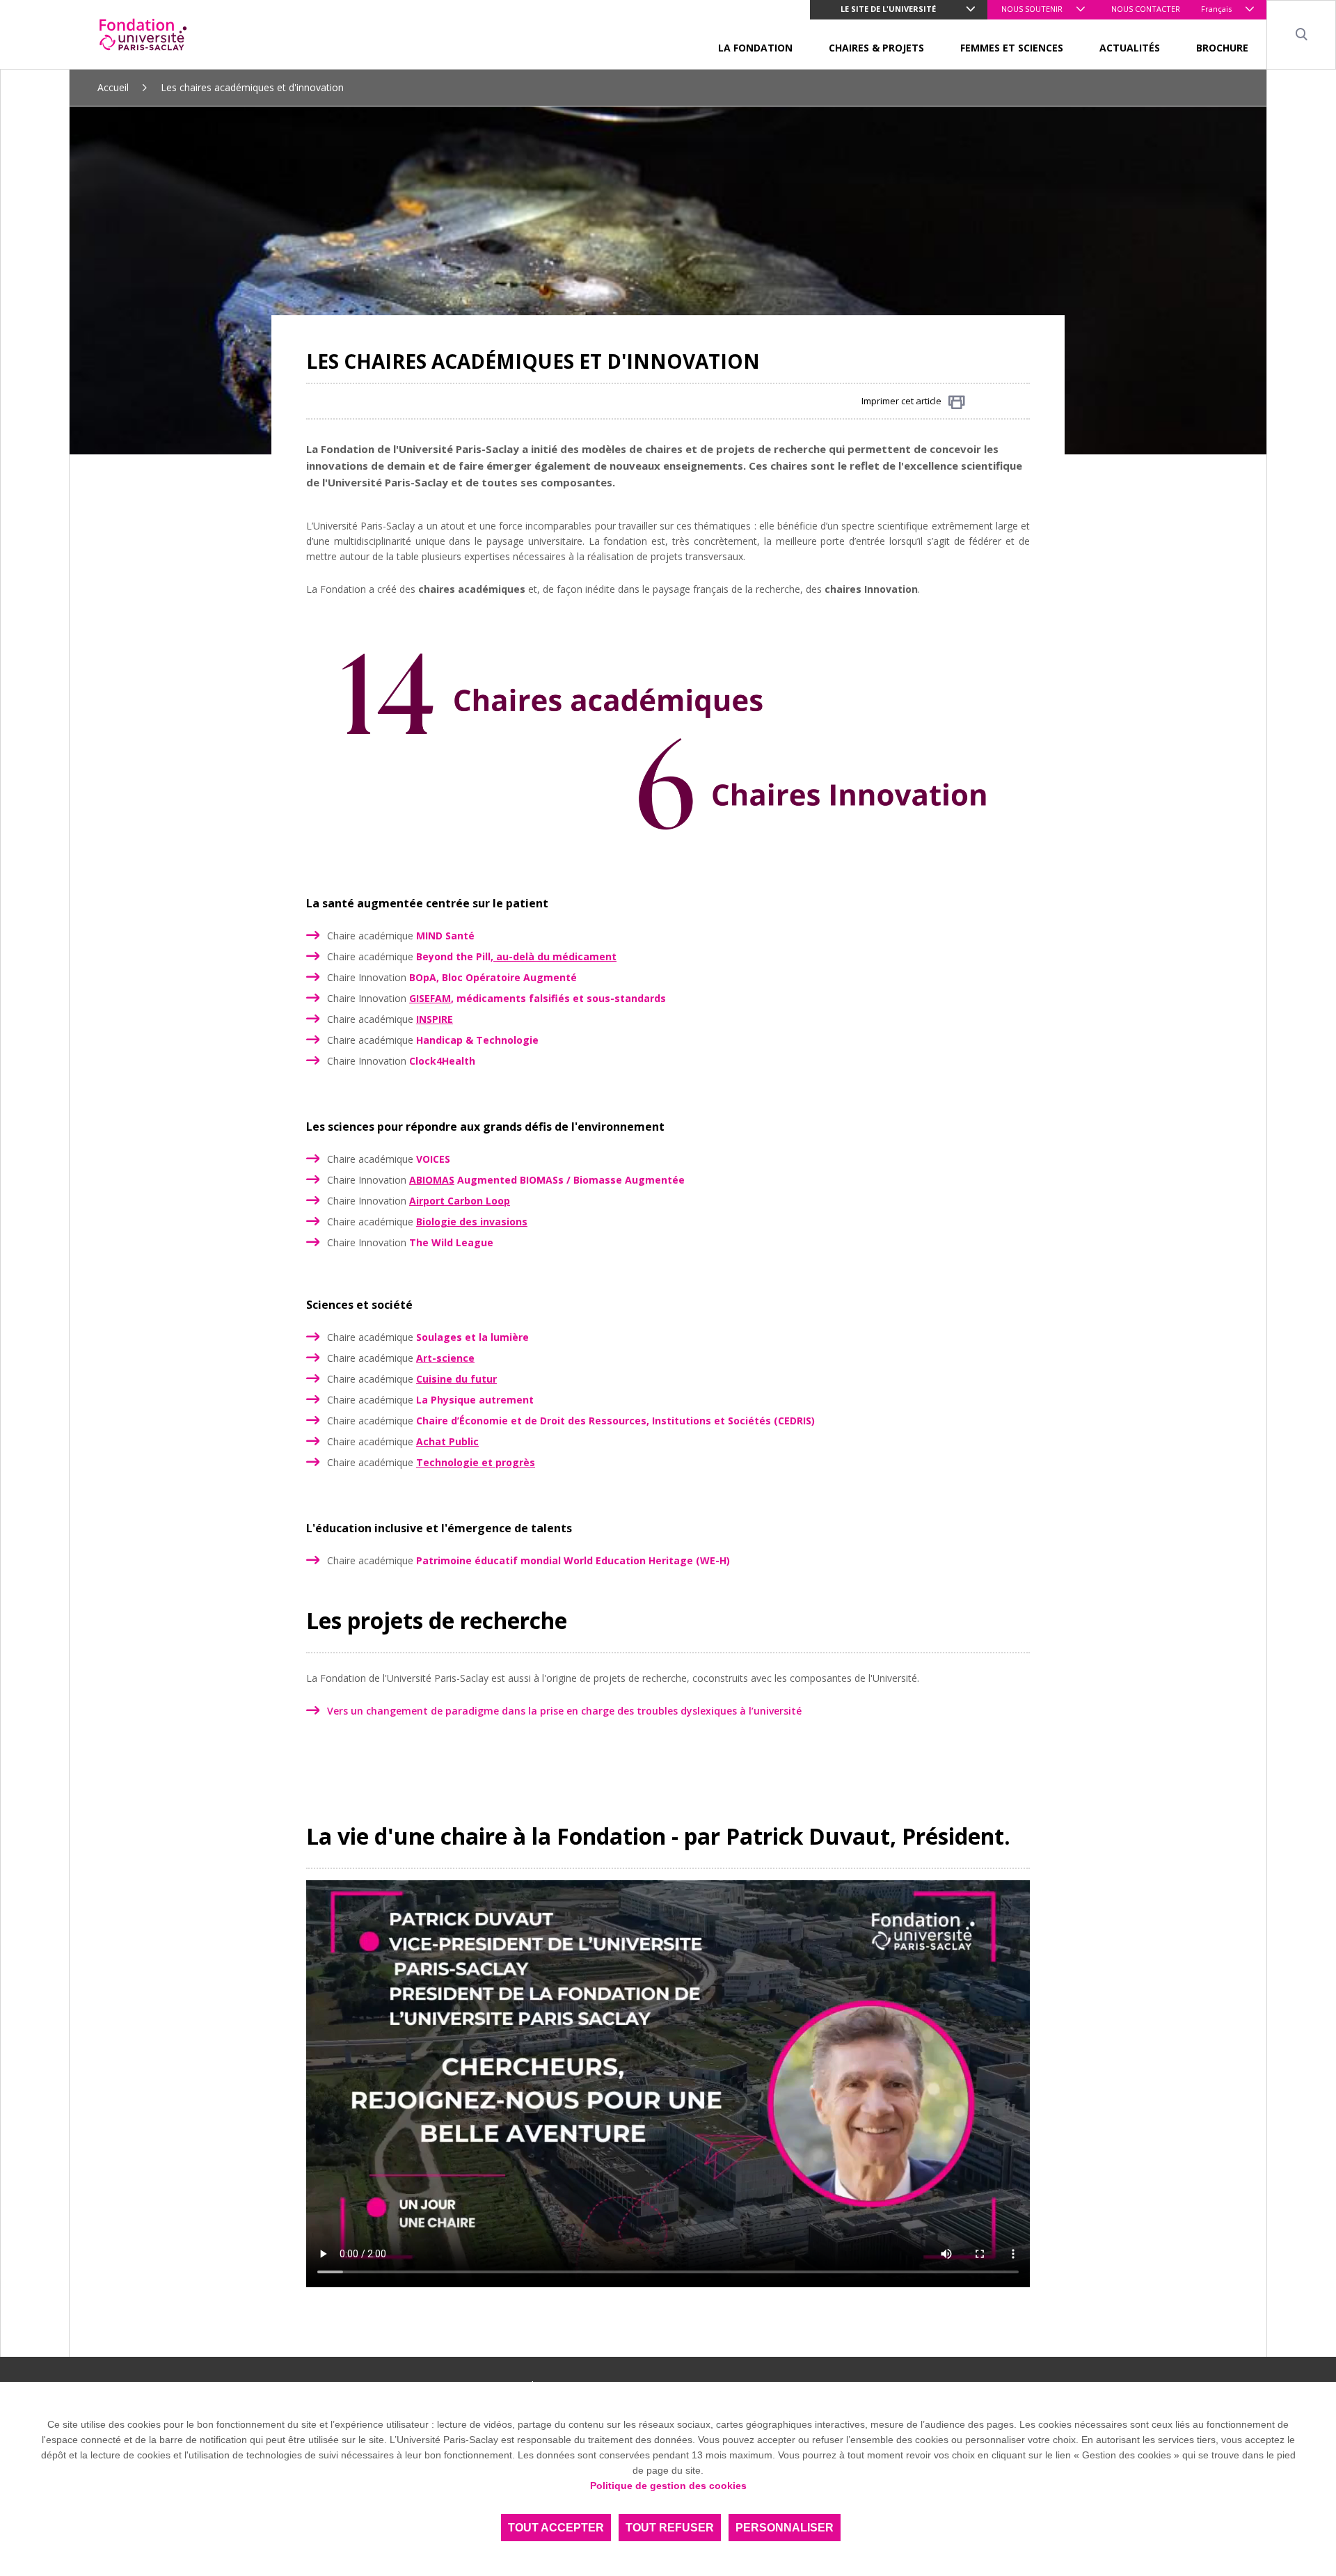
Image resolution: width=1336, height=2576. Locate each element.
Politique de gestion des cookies (668, 2486)
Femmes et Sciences (1012, 48)
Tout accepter (556, 2528)
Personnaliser (785, 2528)
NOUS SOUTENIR (1032, 9)
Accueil (113, 87)
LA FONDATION (755, 48)
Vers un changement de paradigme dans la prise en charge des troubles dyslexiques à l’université (566, 1711)
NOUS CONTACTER (1146, 9)
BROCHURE (1222, 48)
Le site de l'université (888, 9)
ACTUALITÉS (1130, 48)
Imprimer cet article (901, 401)
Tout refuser (670, 2528)
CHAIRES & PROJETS (876, 48)
